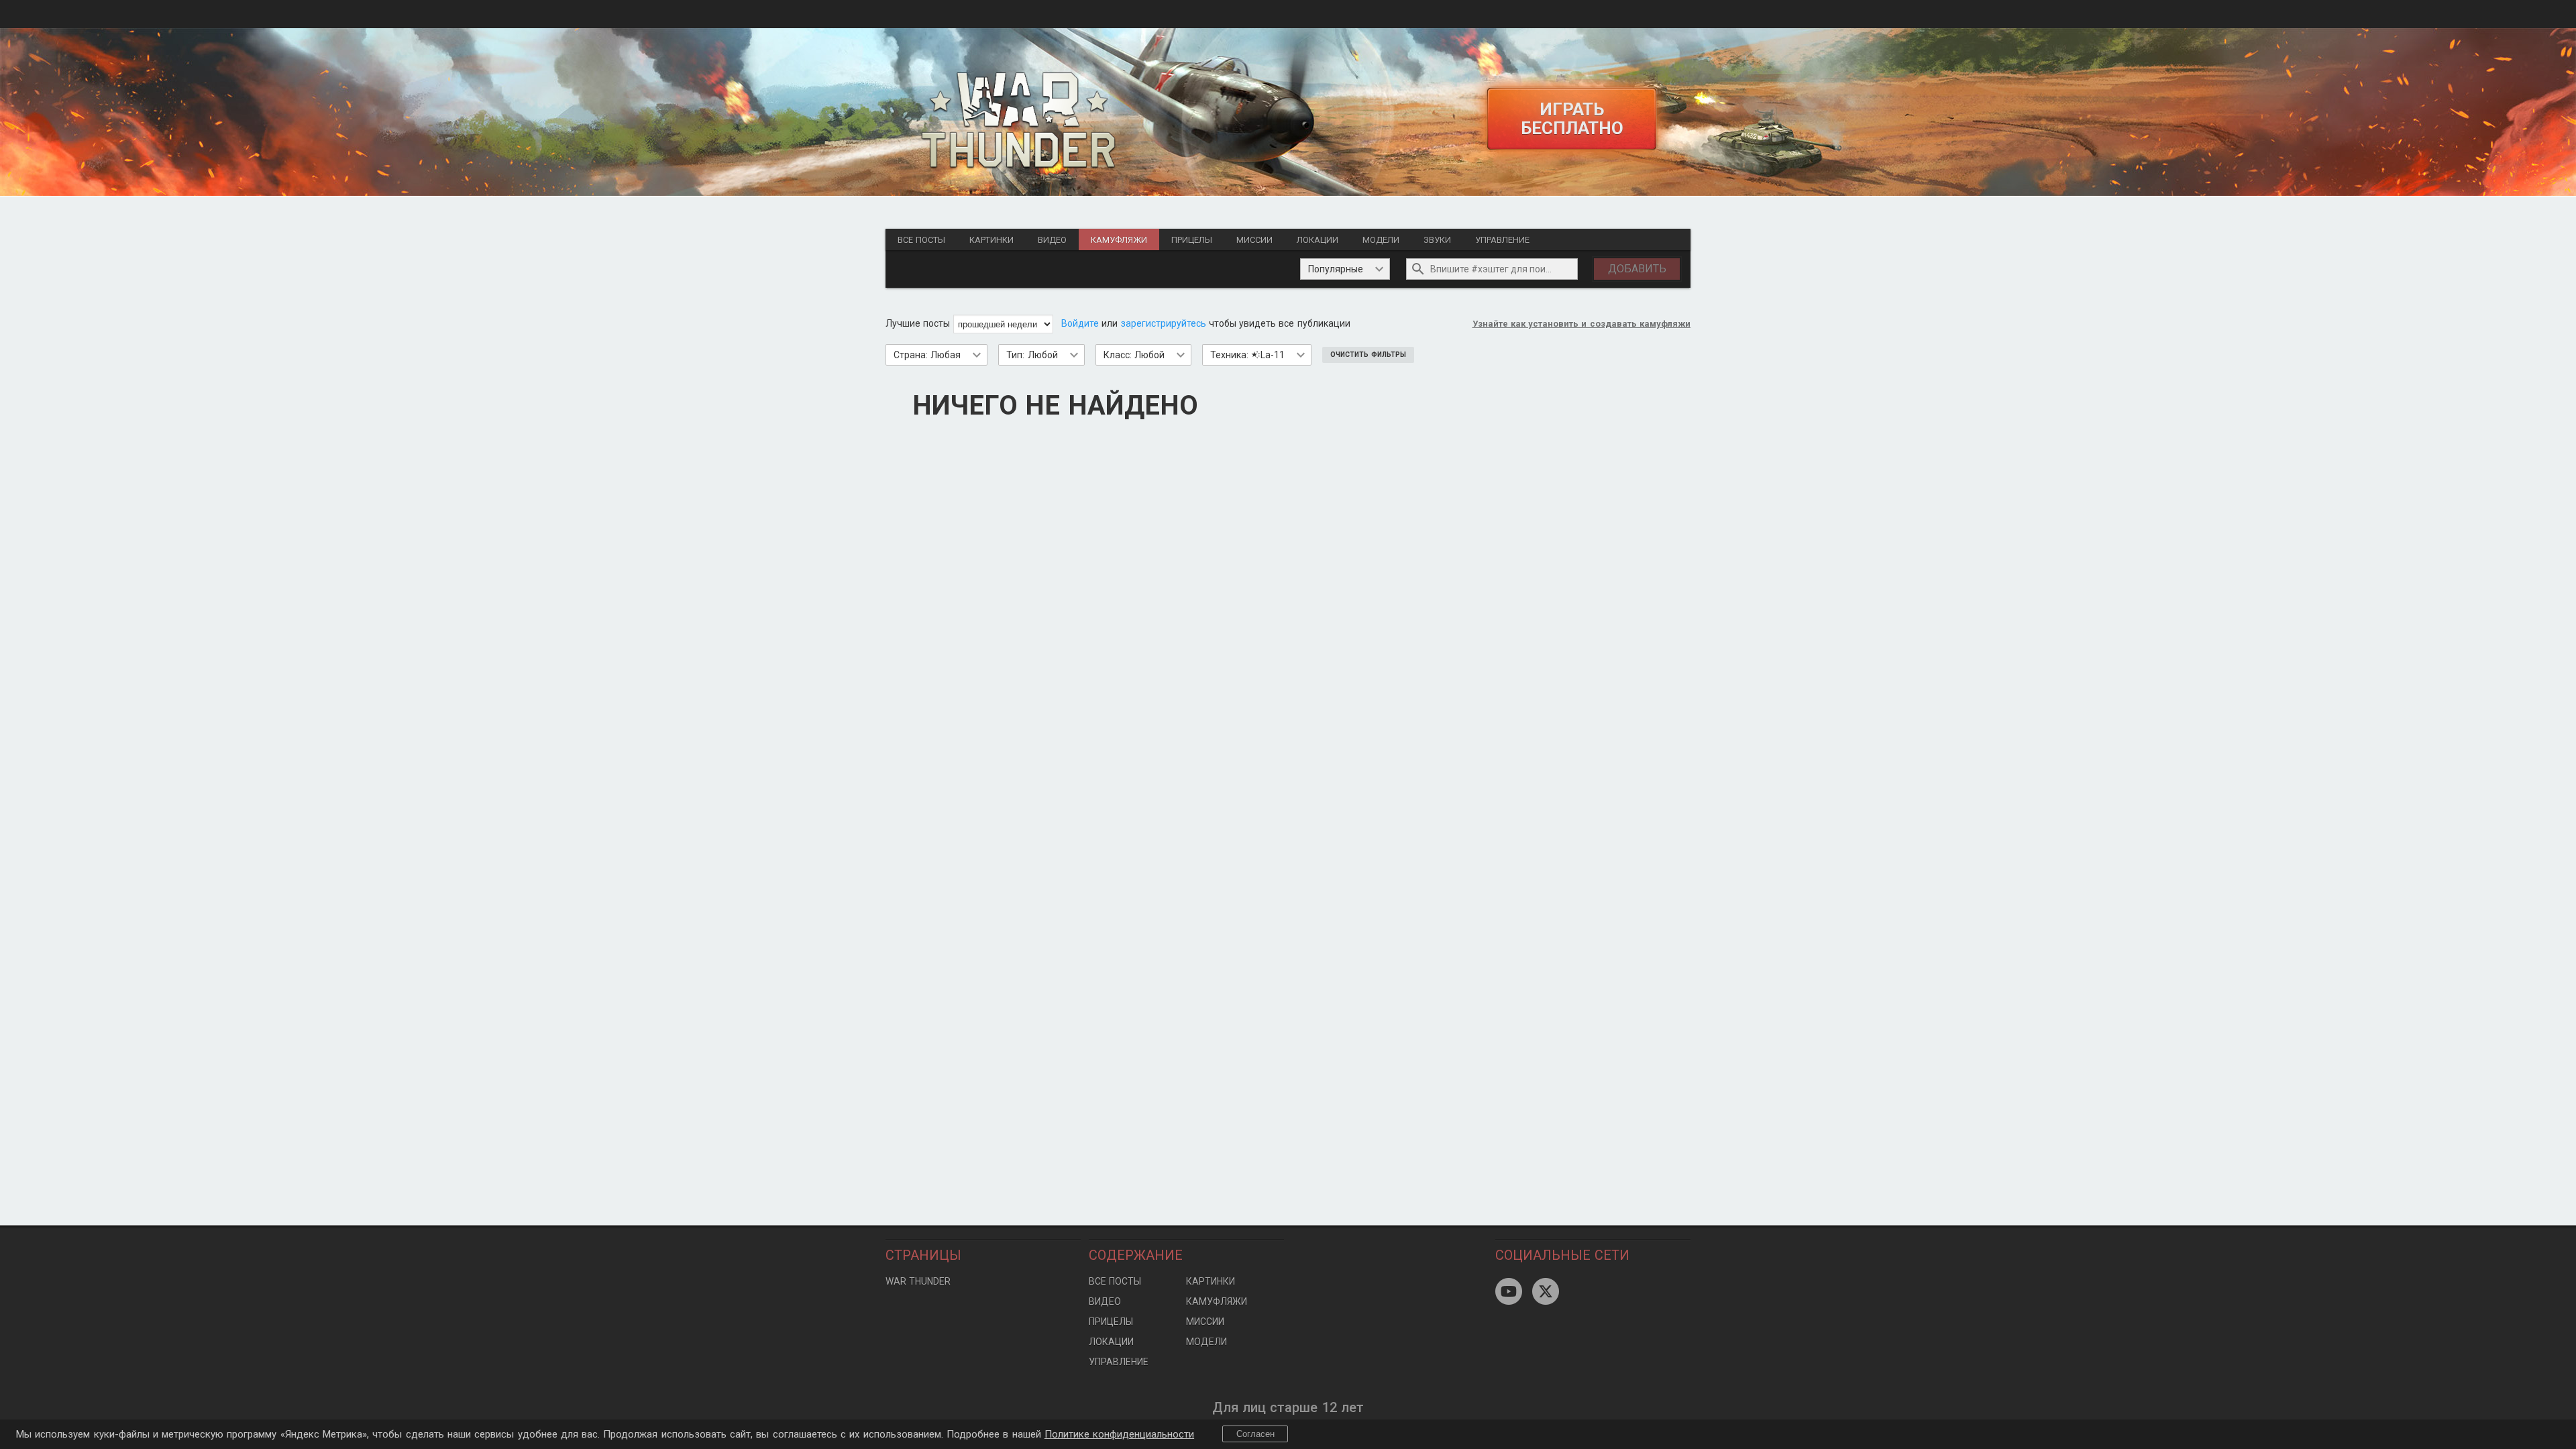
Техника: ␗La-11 (1247, 355)
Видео (1052, 240)
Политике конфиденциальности (1119, 1434)
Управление (1502, 240)
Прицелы (1192, 240)
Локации (1318, 240)
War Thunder (918, 1281)
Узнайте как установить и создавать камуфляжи (1582, 324)
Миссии (1254, 240)
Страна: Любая (927, 355)
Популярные (1336, 269)
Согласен (1255, 1434)
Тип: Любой (1032, 355)
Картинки (991, 240)
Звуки (1437, 240)
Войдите (1080, 323)
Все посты (921, 240)
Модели (1381, 240)
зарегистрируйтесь (1164, 323)
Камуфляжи (1119, 240)
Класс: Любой (1134, 355)
